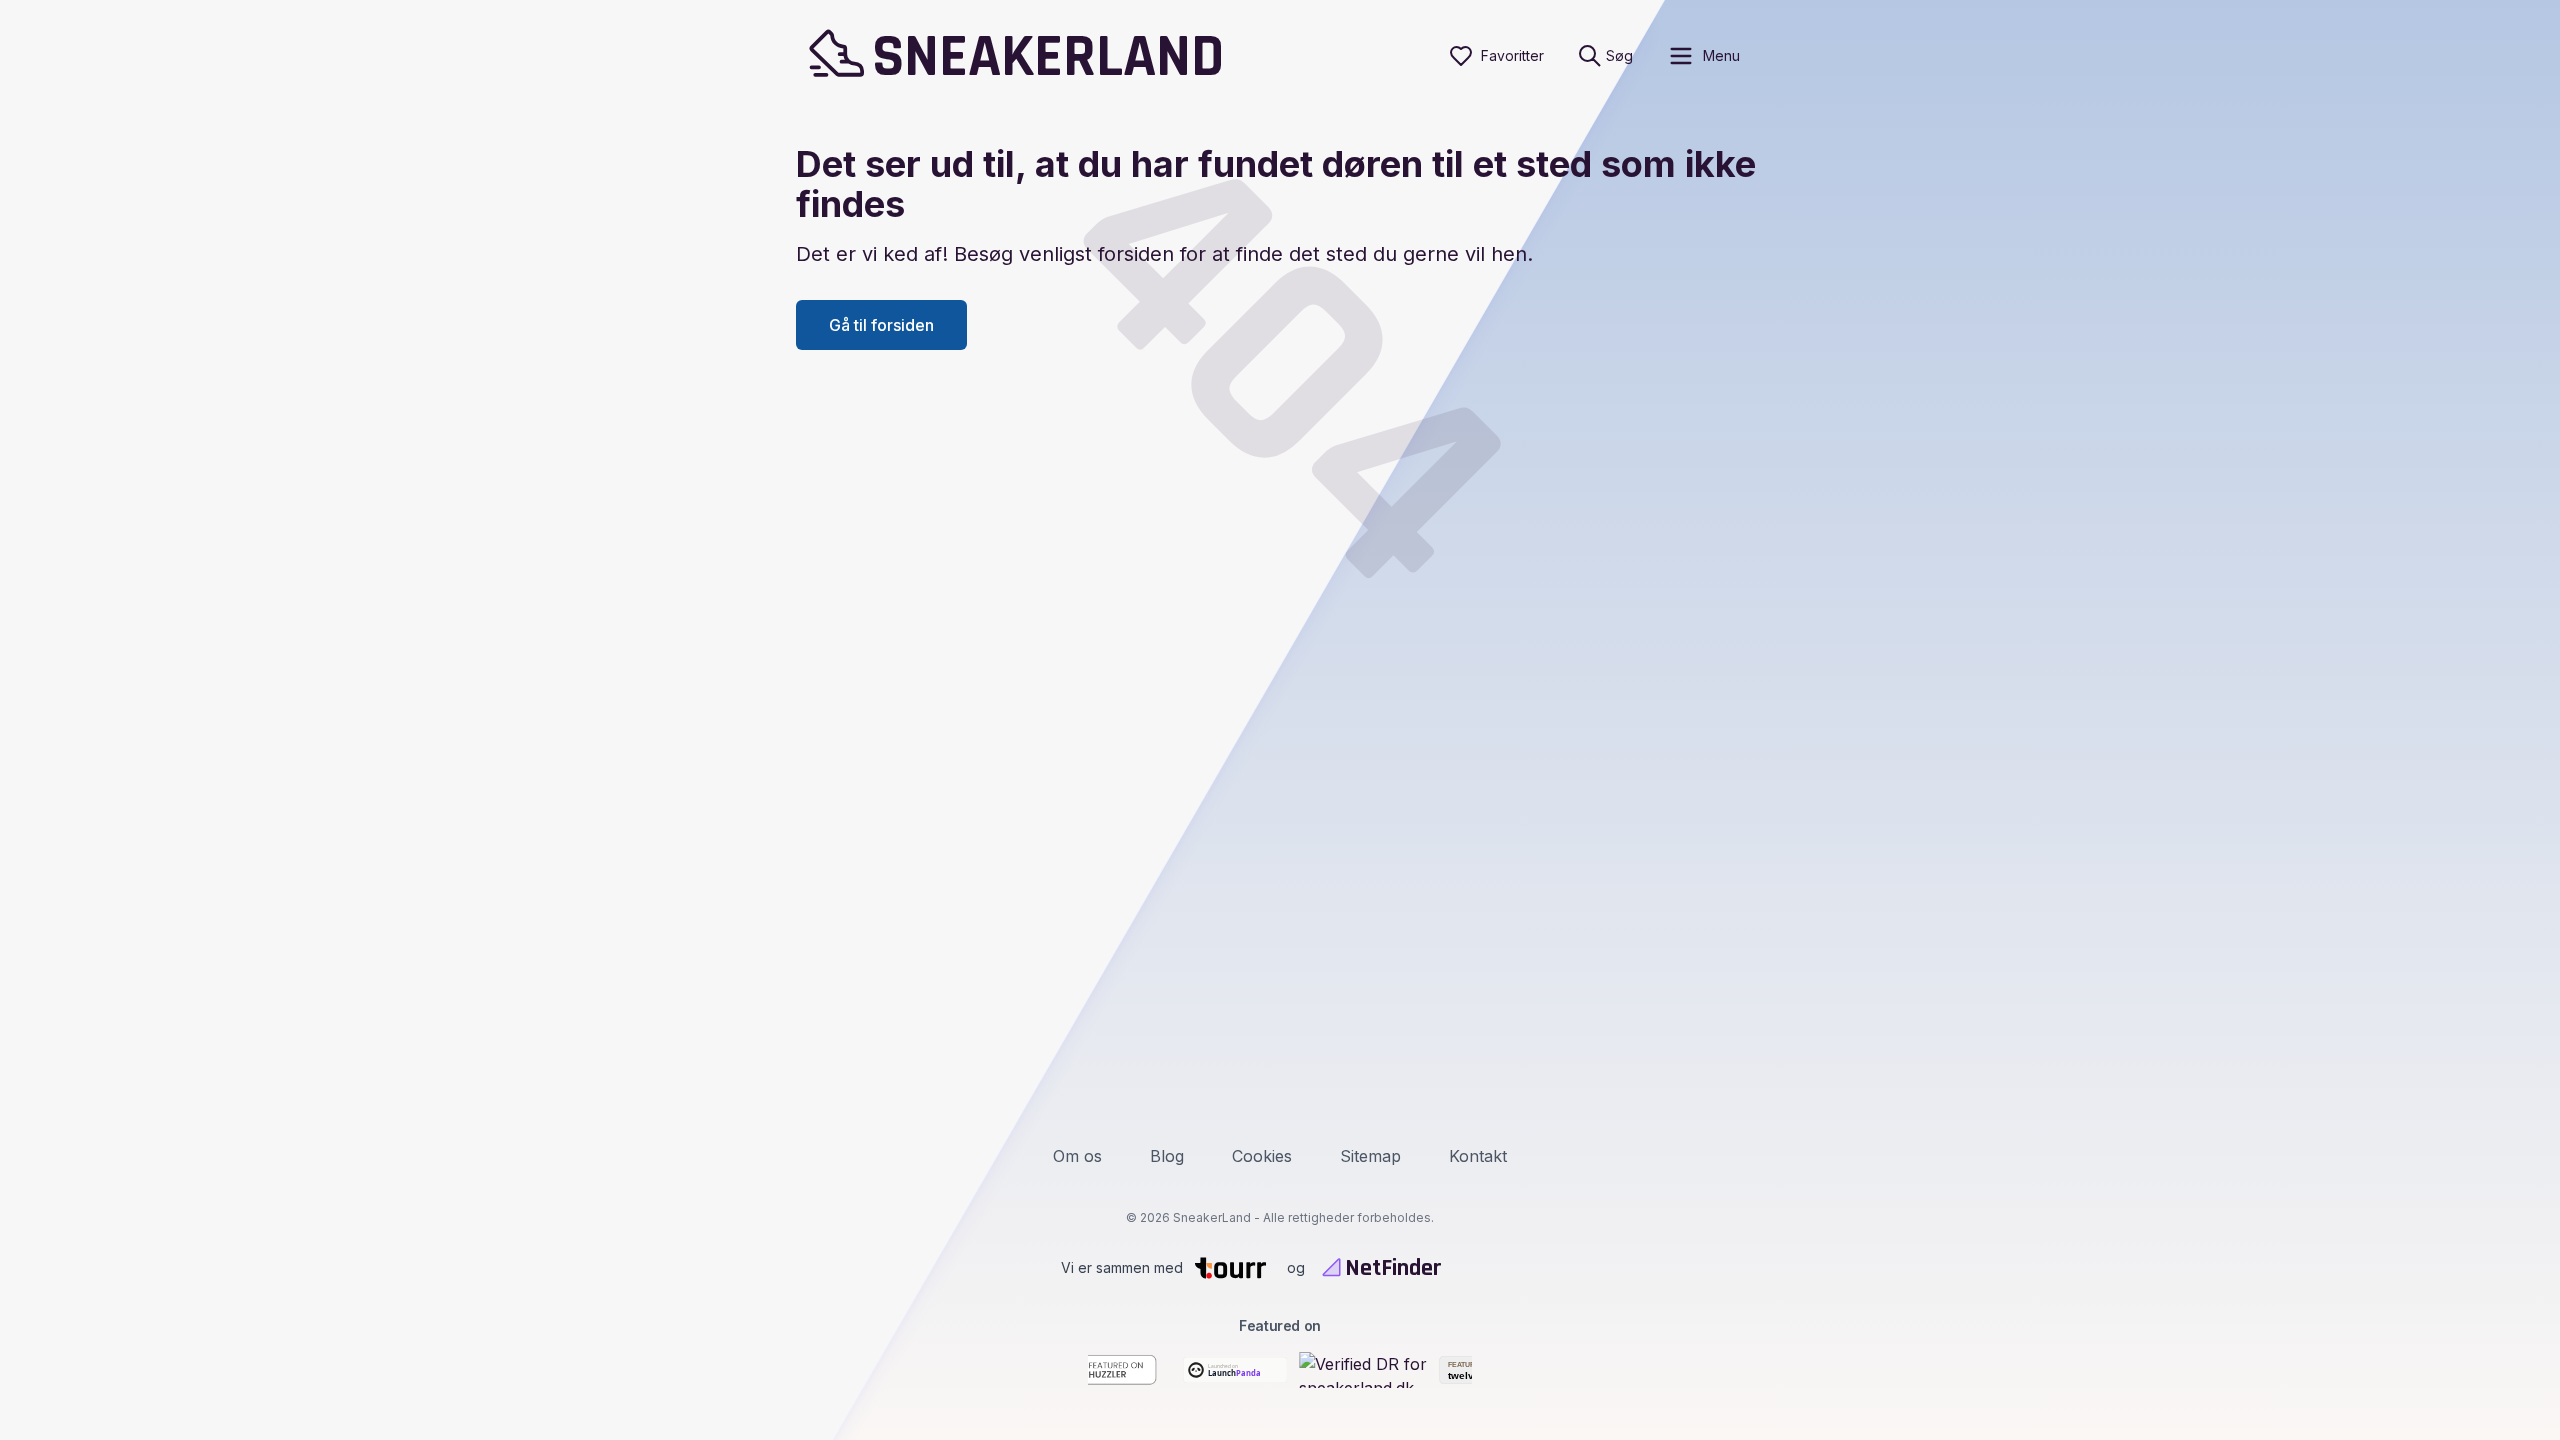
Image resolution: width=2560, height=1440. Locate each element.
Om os (1077, 1156)
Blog (1167, 1156)
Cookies (1262, 1156)
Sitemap (1370, 1156)
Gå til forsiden (881, 325)
